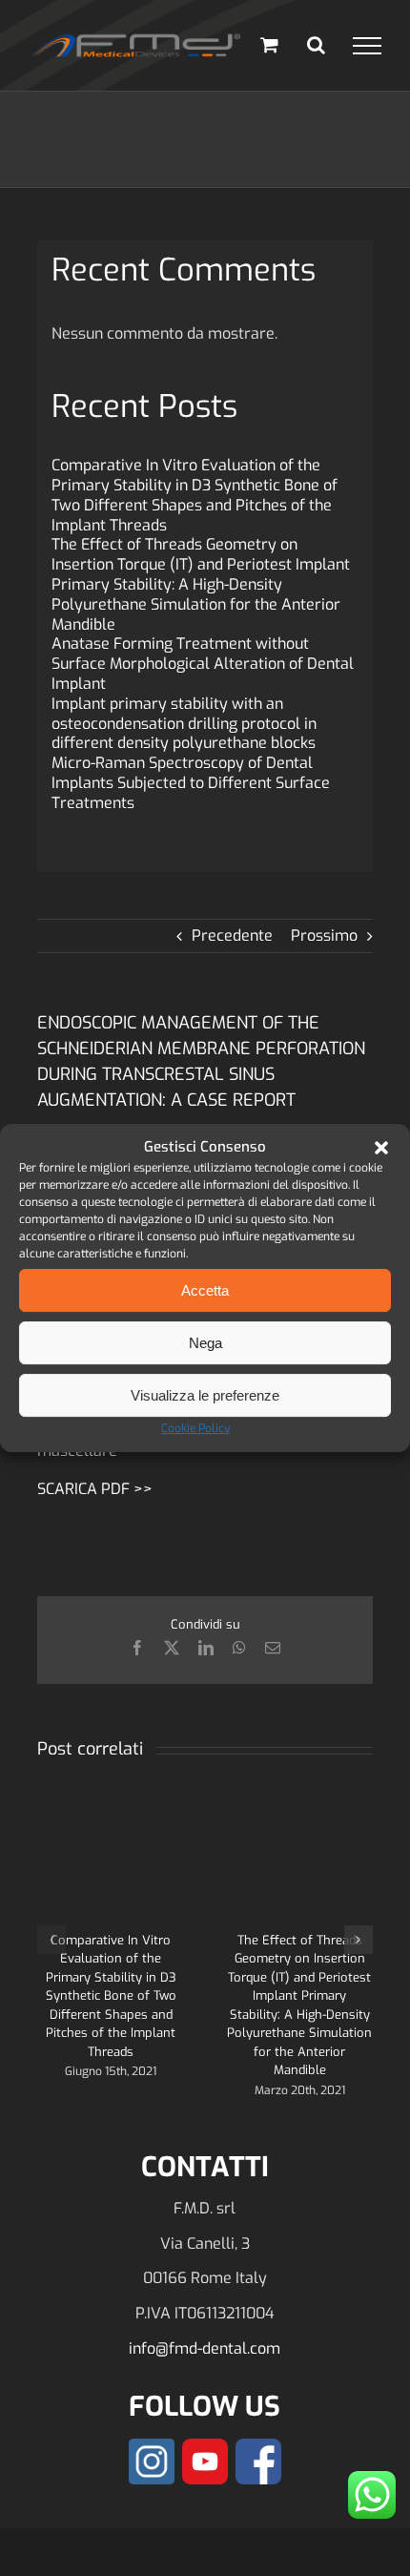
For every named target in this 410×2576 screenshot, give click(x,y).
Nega (205, 1343)
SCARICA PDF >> (95, 1489)
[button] (381, 1148)
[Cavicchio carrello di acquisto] (269, 44)
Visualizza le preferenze (205, 1395)
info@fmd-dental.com (205, 2348)
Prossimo (324, 935)
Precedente (232, 935)
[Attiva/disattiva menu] (367, 46)
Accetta (205, 1290)
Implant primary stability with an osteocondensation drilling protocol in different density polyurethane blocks (184, 724)
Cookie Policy (195, 1428)
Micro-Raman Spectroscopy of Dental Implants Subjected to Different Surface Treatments (191, 783)
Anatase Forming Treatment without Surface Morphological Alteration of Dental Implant (203, 664)
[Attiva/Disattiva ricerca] (316, 45)
